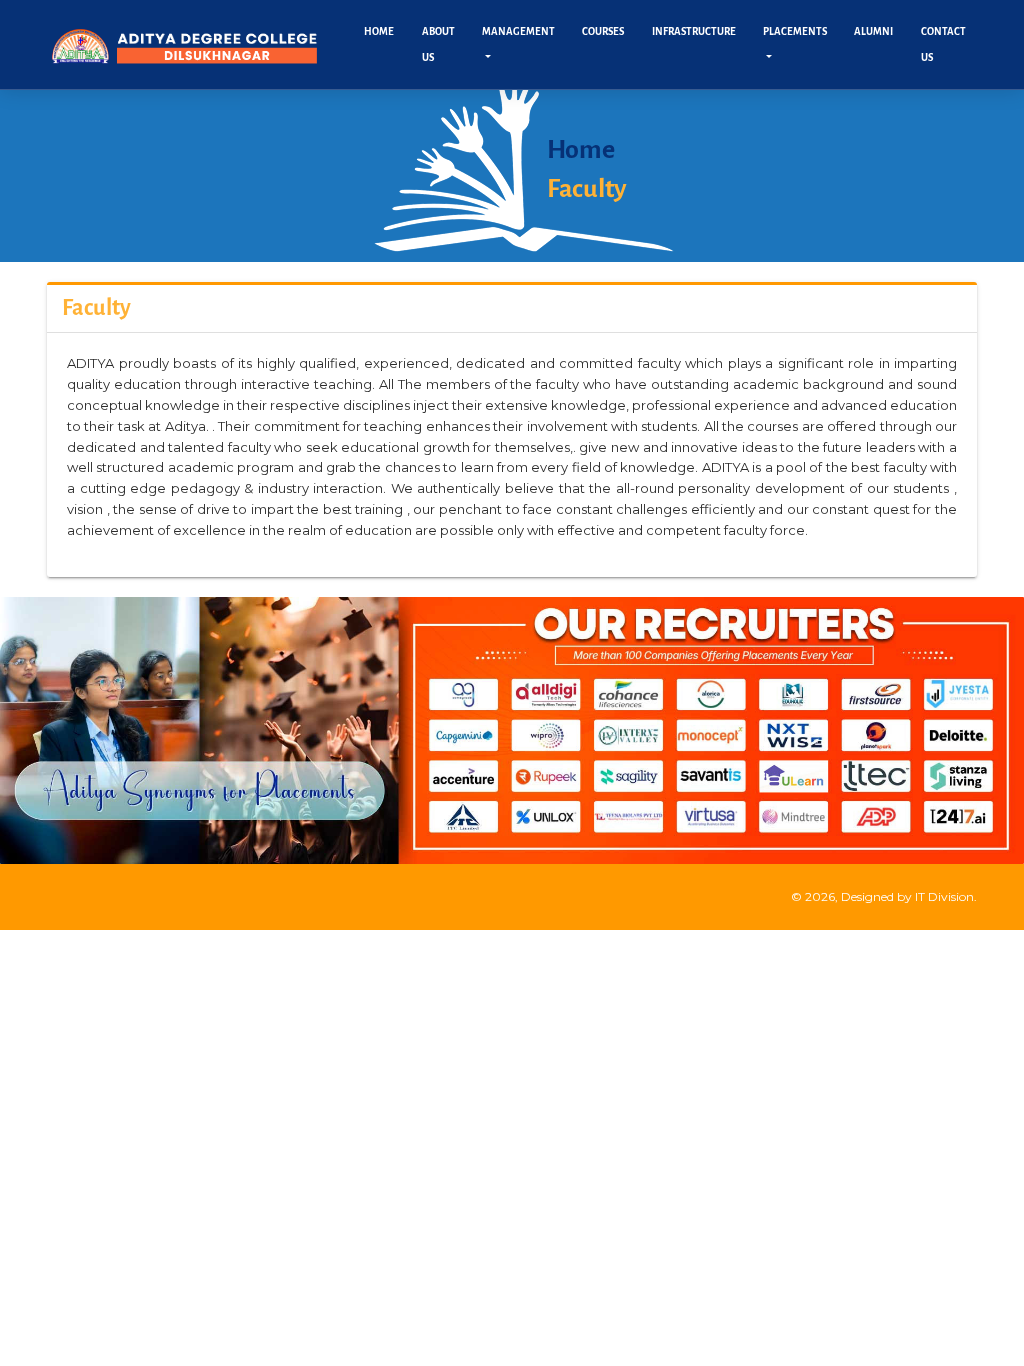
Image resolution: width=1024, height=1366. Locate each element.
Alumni (873, 31)
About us (438, 44)
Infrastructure (694, 31)
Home (379, 31)
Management (518, 31)
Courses (603, 31)
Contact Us (943, 44)
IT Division (944, 896)
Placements (795, 31)
